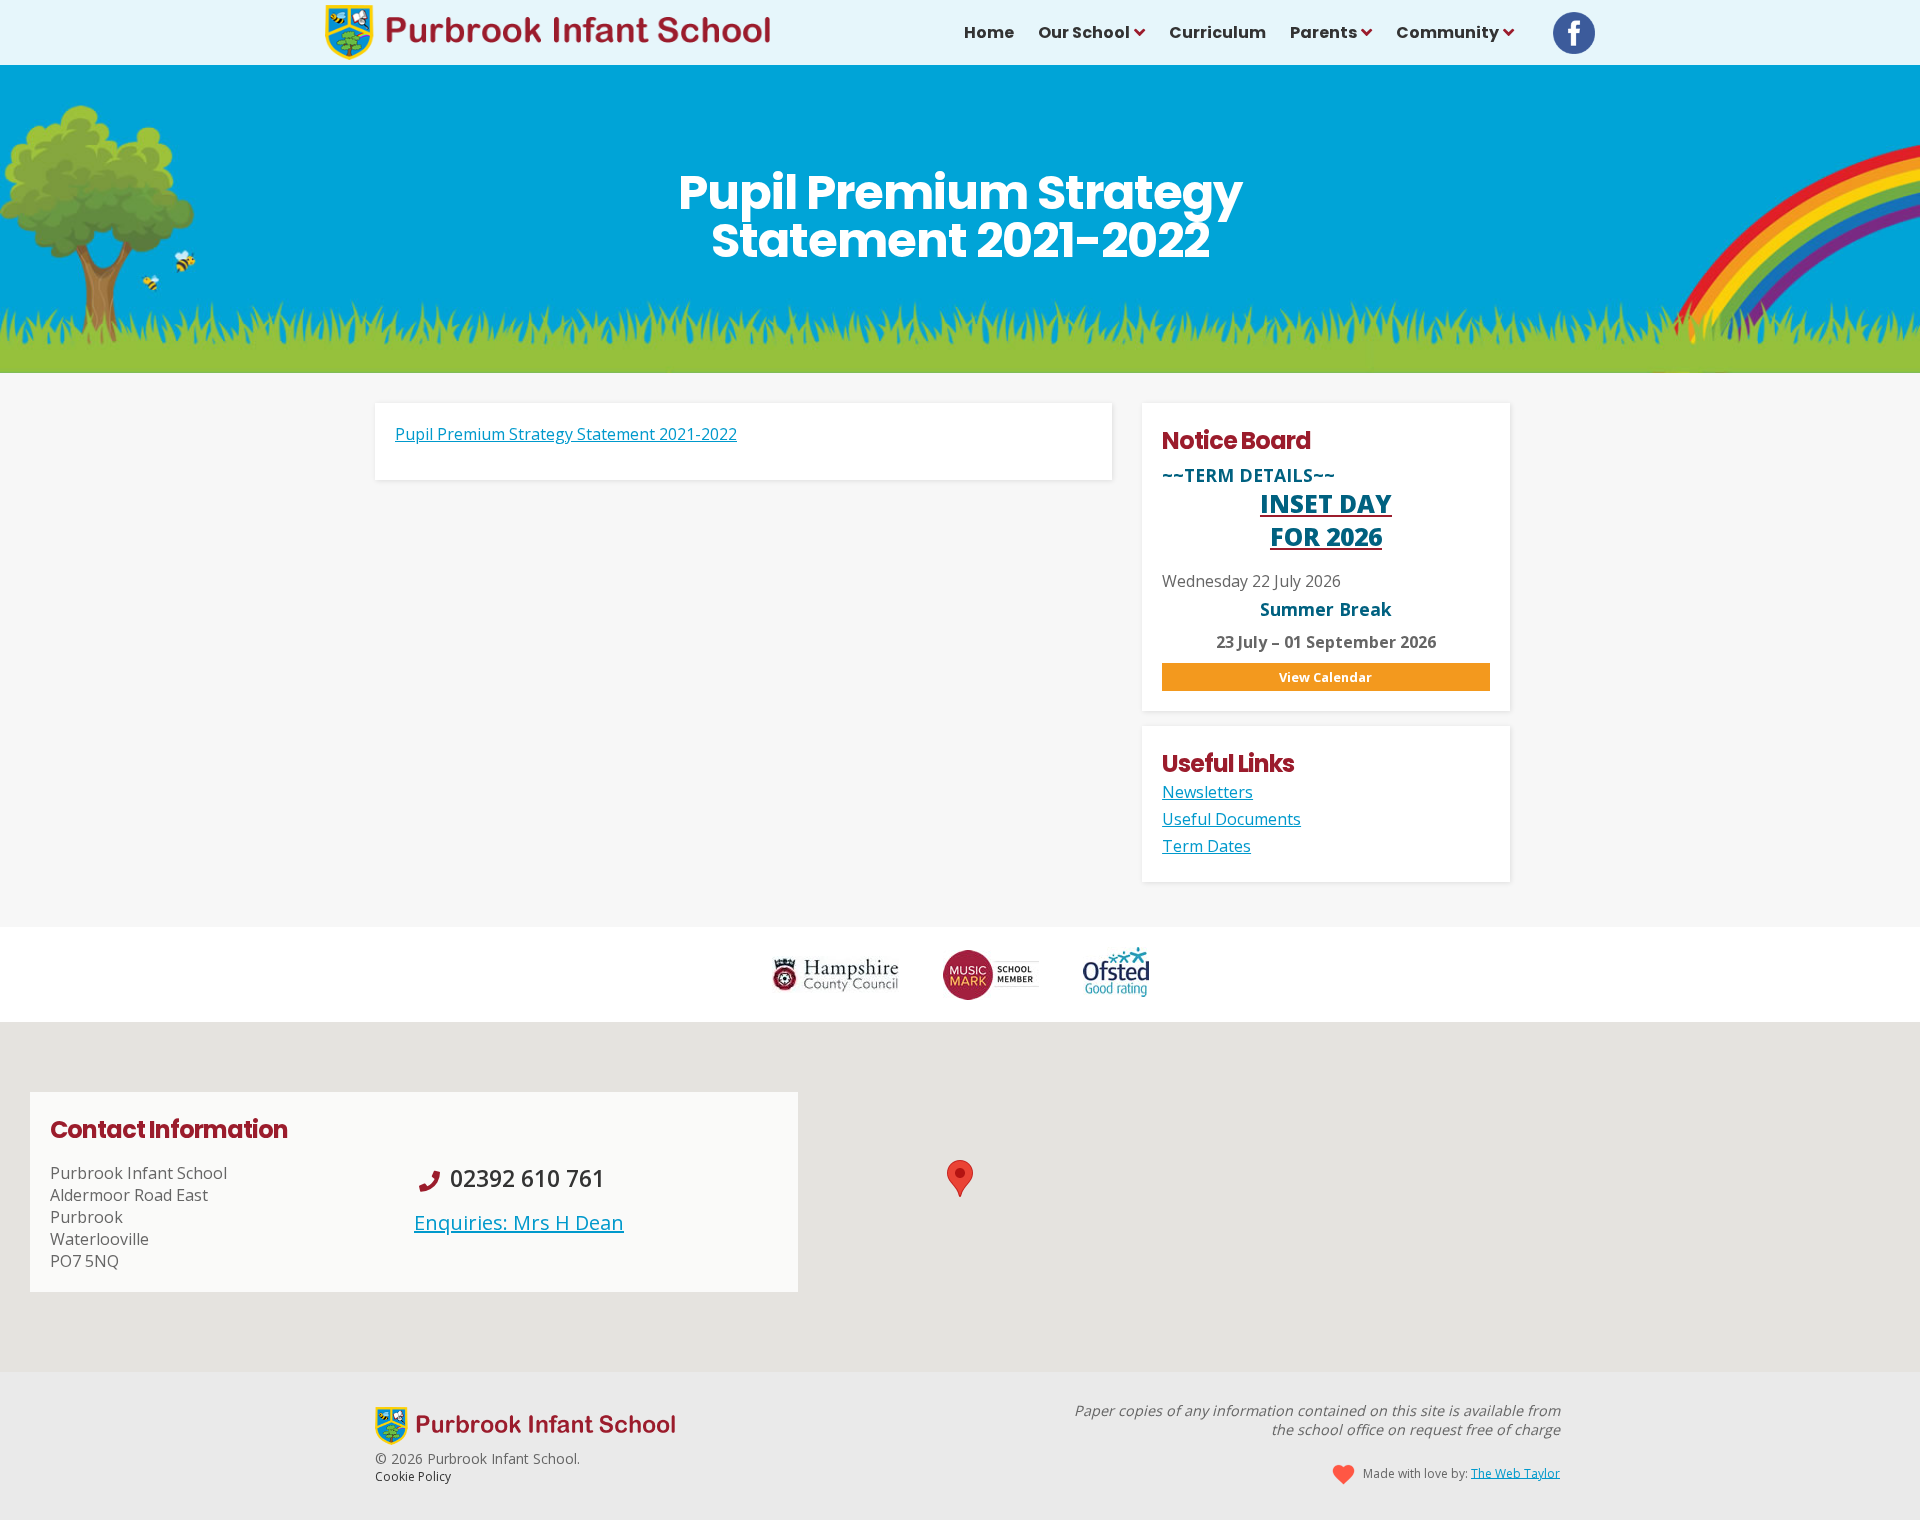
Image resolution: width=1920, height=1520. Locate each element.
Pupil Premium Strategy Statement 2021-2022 (566, 434)
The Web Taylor (1515, 1472)
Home (989, 32)
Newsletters (1207, 792)
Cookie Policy (413, 1476)
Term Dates (1206, 846)
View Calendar (1325, 677)
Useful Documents (1231, 819)
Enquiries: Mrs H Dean (519, 1222)
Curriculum (1217, 32)
